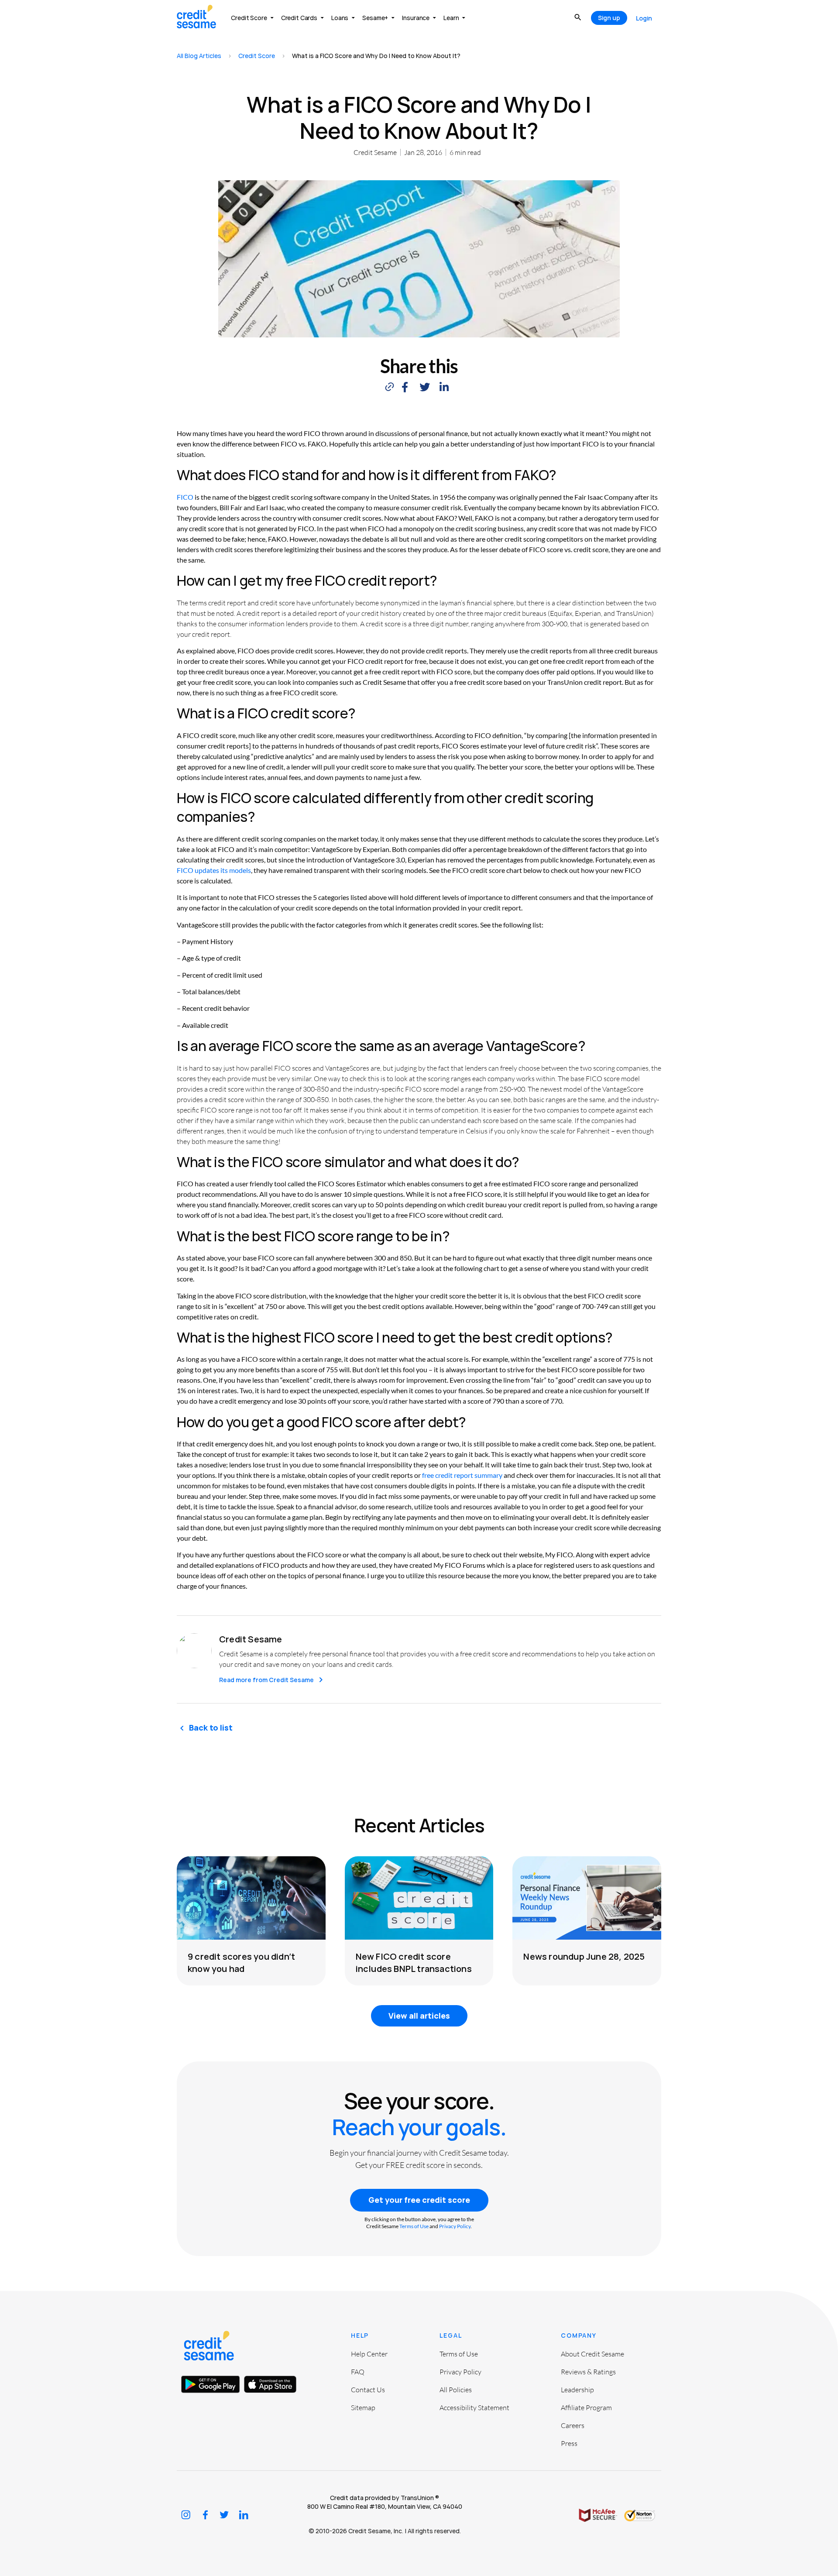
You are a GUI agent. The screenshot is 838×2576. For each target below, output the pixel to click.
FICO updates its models (214, 870)
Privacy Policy (455, 2226)
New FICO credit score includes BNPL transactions (414, 1962)
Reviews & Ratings (588, 2372)
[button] (405, 387)
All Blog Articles (199, 56)
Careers (573, 2425)
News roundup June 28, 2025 (584, 1956)
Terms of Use (414, 2226)
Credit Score (257, 56)
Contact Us (368, 2390)
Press (569, 2443)
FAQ (358, 2372)
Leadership (577, 2390)
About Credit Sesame (592, 2354)
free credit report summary (462, 1475)
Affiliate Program (586, 2408)
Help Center (369, 2354)
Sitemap (363, 2408)
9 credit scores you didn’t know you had (241, 1962)
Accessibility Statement (474, 2408)
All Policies (456, 2390)
